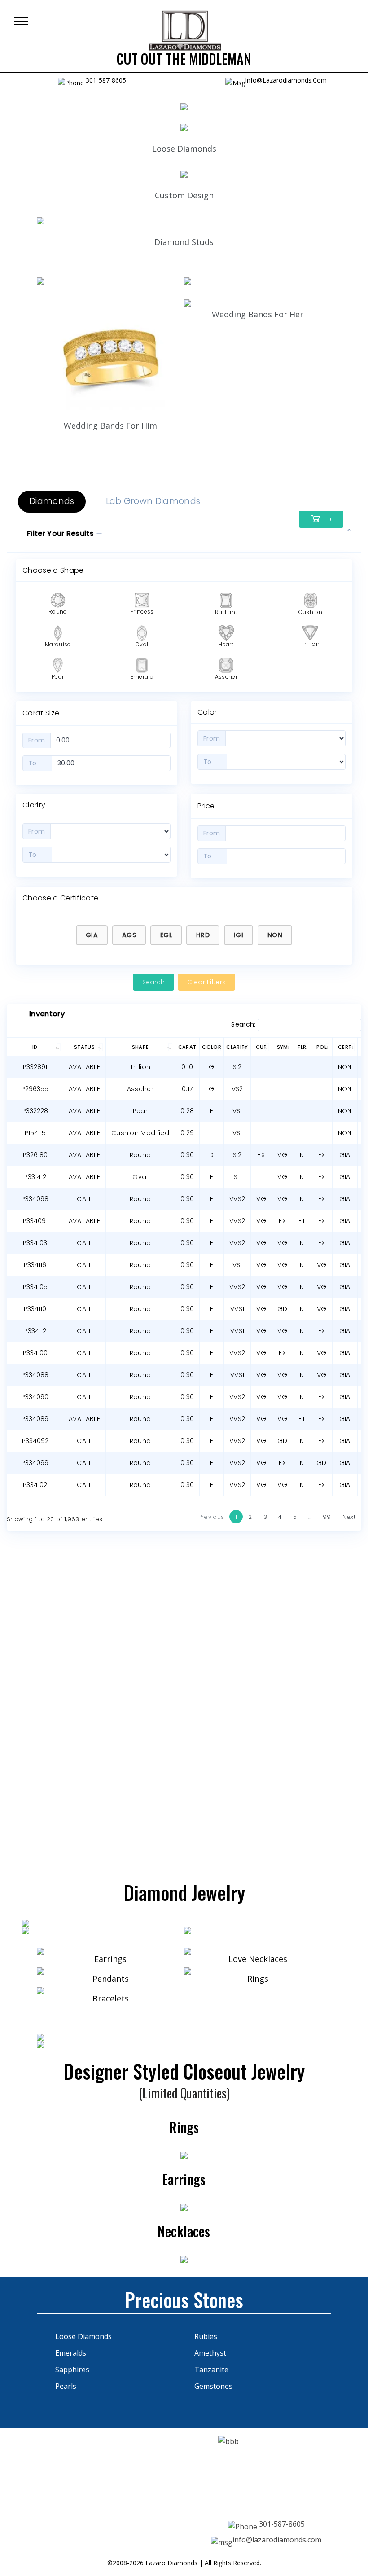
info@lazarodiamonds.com (286, 80)
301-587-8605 (105, 80)
